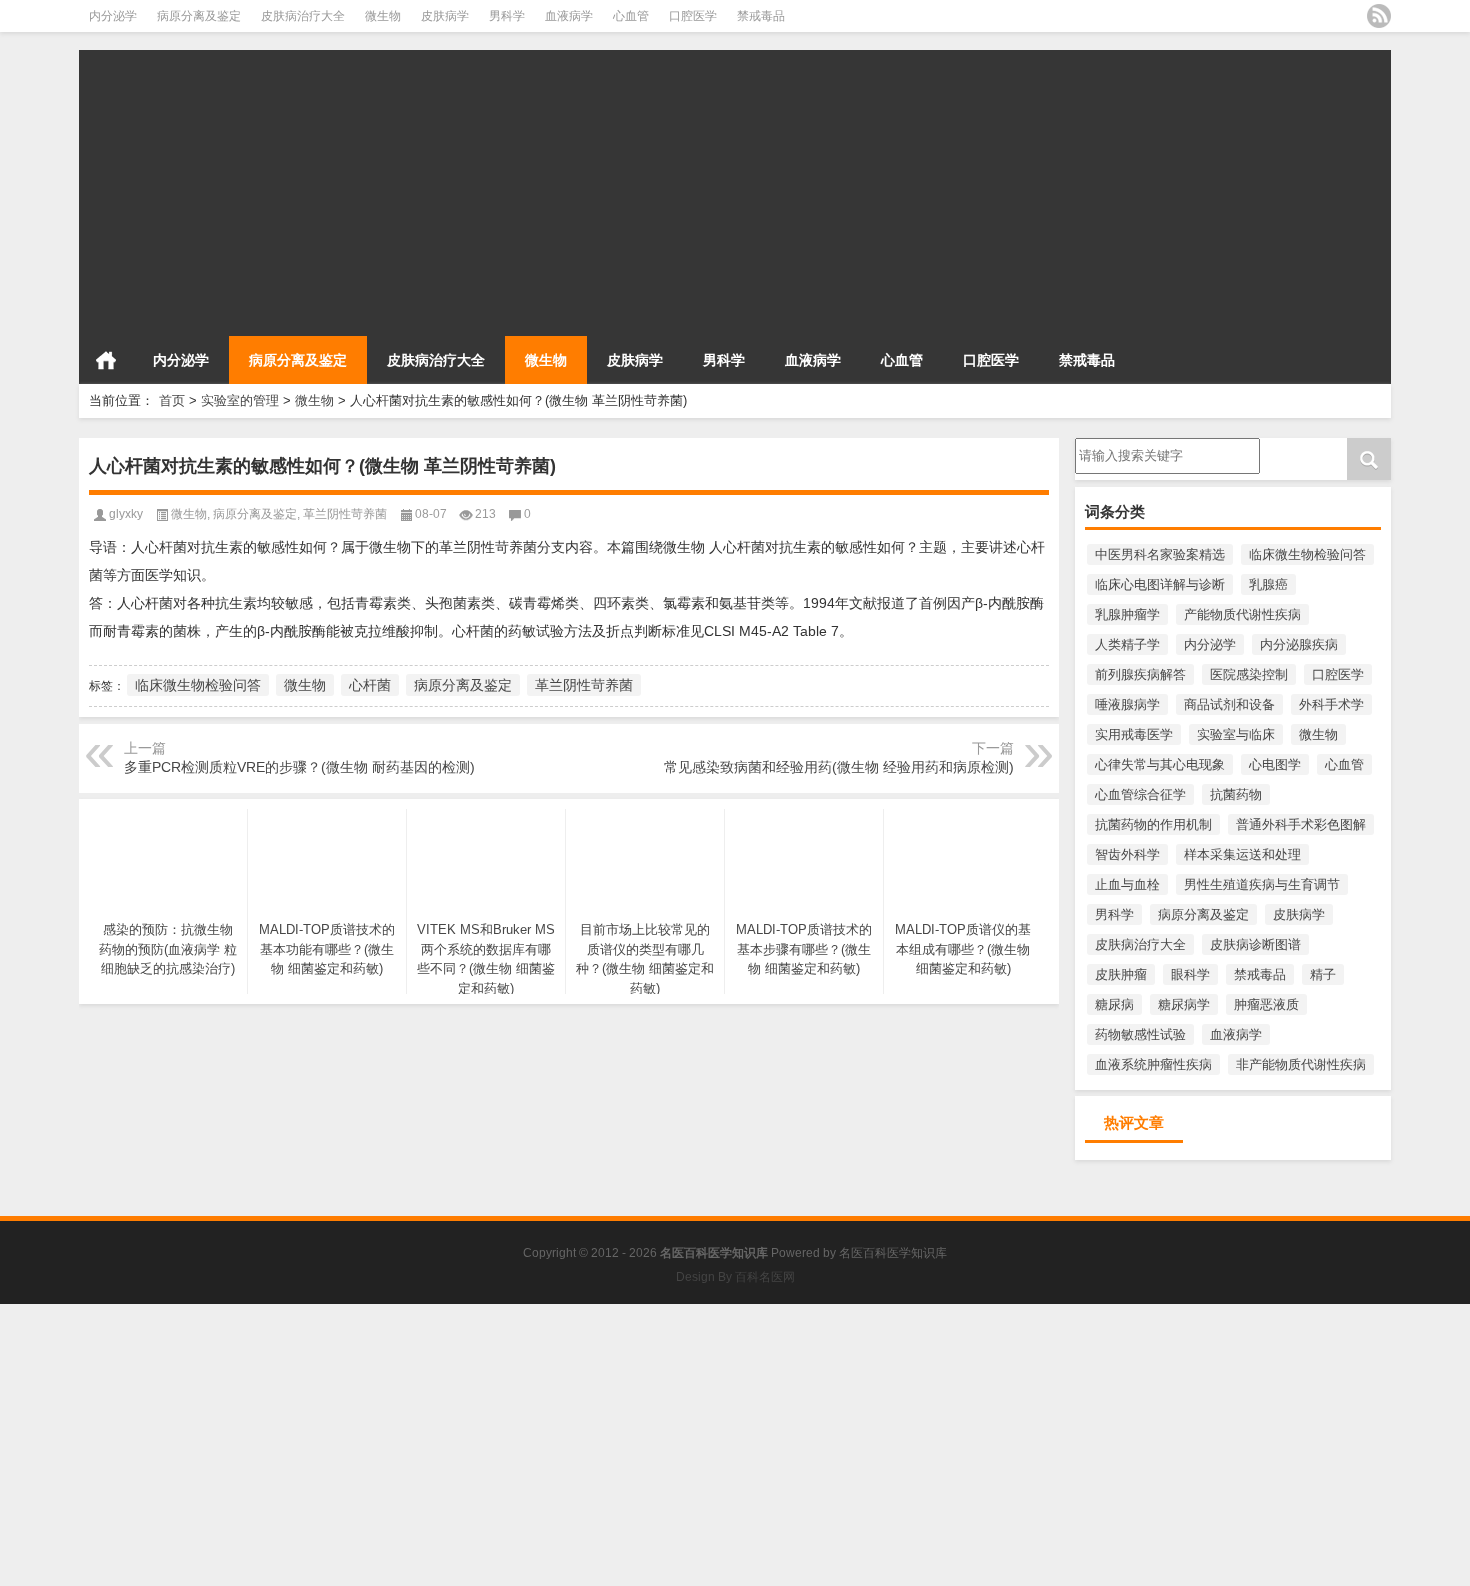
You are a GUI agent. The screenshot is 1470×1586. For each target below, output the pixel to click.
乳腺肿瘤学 (1127, 614)
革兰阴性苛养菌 (345, 514)
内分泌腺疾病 (1299, 644)
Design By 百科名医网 (735, 1277)
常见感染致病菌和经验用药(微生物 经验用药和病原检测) (839, 767)
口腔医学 (693, 16)
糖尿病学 (1184, 1004)
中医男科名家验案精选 (1160, 554)
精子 (1323, 974)
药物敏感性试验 (1140, 1034)
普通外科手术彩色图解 (1301, 824)
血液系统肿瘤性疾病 (1153, 1064)
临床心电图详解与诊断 (1160, 584)
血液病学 (569, 16)
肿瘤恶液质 (1266, 1004)
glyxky (126, 514)
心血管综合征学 (1140, 794)
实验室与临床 (1236, 734)
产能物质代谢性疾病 (1242, 614)
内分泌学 (113, 16)
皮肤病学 (445, 16)
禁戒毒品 (761, 16)
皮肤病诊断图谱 (1255, 944)
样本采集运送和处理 (1242, 854)
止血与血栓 (1127, 884)
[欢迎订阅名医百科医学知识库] (1379, 16)
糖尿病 (1114, 1004)
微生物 (383, 16)
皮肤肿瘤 (1121, 974)
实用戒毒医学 (1134, 734)
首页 (106, 360)
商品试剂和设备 (1229, 704)
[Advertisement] (679, 190)
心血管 (631, 16)
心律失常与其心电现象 (1160, 764)
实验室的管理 (240, 400)
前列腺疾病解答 (1140, 674)
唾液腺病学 (1127, 704)
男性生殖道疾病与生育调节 (1262, 884)
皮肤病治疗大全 (303, 16)
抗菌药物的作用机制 (1153, 824)
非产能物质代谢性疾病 (1301, 1064)
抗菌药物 (1236, 794)
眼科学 (1190, 974)
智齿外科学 (1127, 854)
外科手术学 (1331, 704)
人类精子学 (1127, 644)
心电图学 (1275, 764)
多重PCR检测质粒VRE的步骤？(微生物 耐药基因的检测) (299, 767)
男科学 (507, 16)
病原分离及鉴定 (199, 16)
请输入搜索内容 (1120, 445)
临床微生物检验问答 (1307, 554)
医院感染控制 (1249, 674)
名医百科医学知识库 (893, 1253)
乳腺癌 (1268, 584)
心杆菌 (370, 685)
